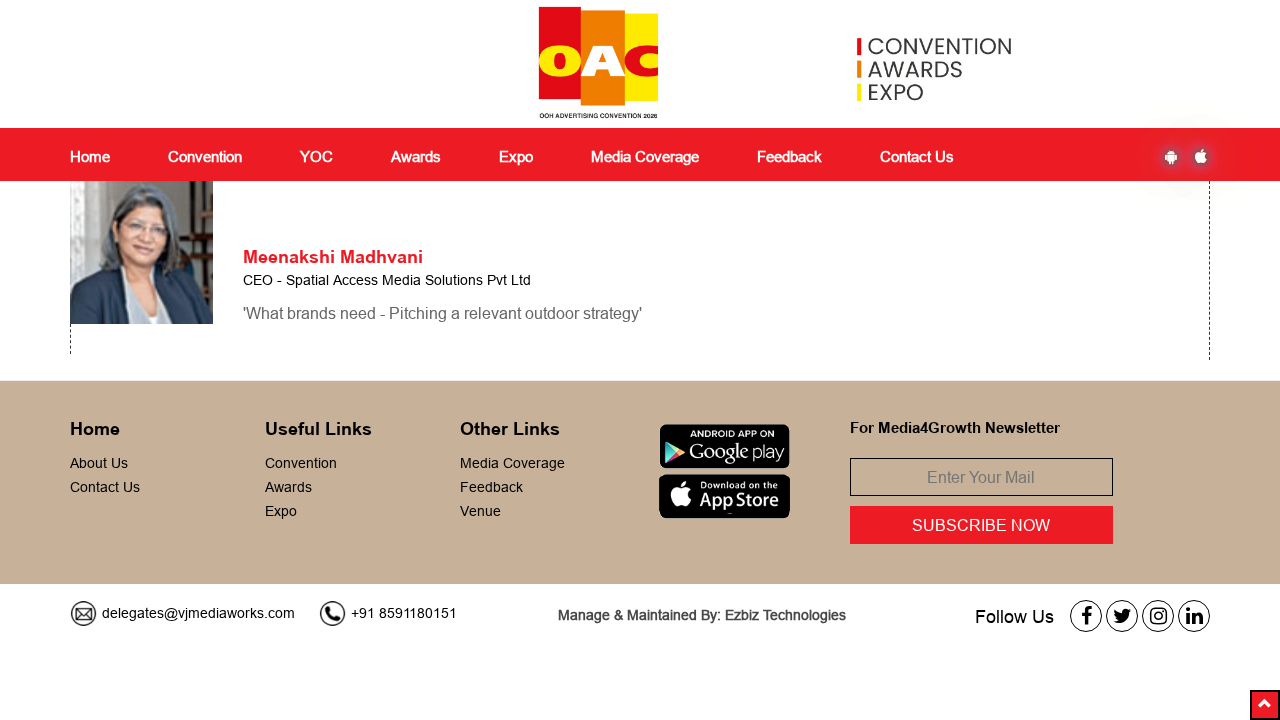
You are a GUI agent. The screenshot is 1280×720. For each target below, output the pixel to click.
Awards (288, 487)
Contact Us (917, 156)
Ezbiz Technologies (785, 615)
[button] (1265, 705)
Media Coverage (645, 156)
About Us (99, 463)
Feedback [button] (789, 156)
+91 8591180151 (404, 613)
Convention (301, 463)
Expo (281, 511)
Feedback (491, 487)
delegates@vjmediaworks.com (198, 613)
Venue (480, 511)
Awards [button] (416, 156)
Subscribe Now (981, 525)
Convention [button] (205, 156)
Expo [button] (516, 156)
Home (90, 156)
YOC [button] (316, 156)
